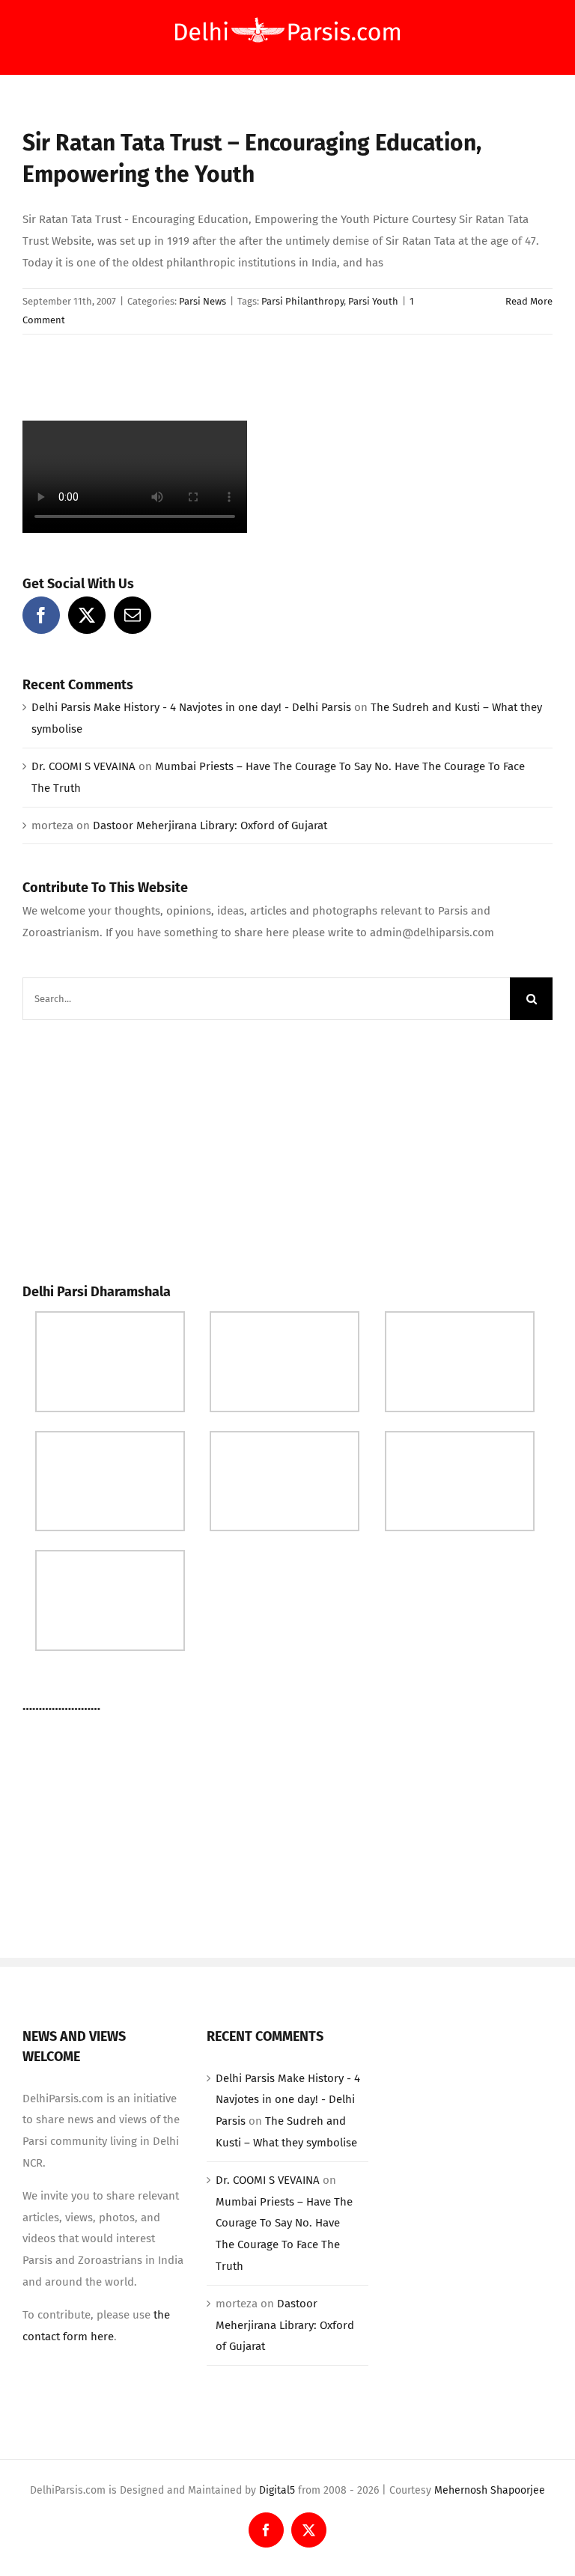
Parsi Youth (373, 301)
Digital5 (277, 2490)
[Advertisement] (135, 1147)
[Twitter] (87, 615)
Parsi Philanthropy (302, 301)
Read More (529, 301)
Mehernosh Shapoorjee (490, 2490)
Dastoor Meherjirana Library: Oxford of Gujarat (210, 825)
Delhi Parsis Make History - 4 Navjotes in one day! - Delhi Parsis (191, 707)
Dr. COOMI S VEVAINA (83, 766)
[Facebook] (41, 615)
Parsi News (203, 301)
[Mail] (133, 615)
